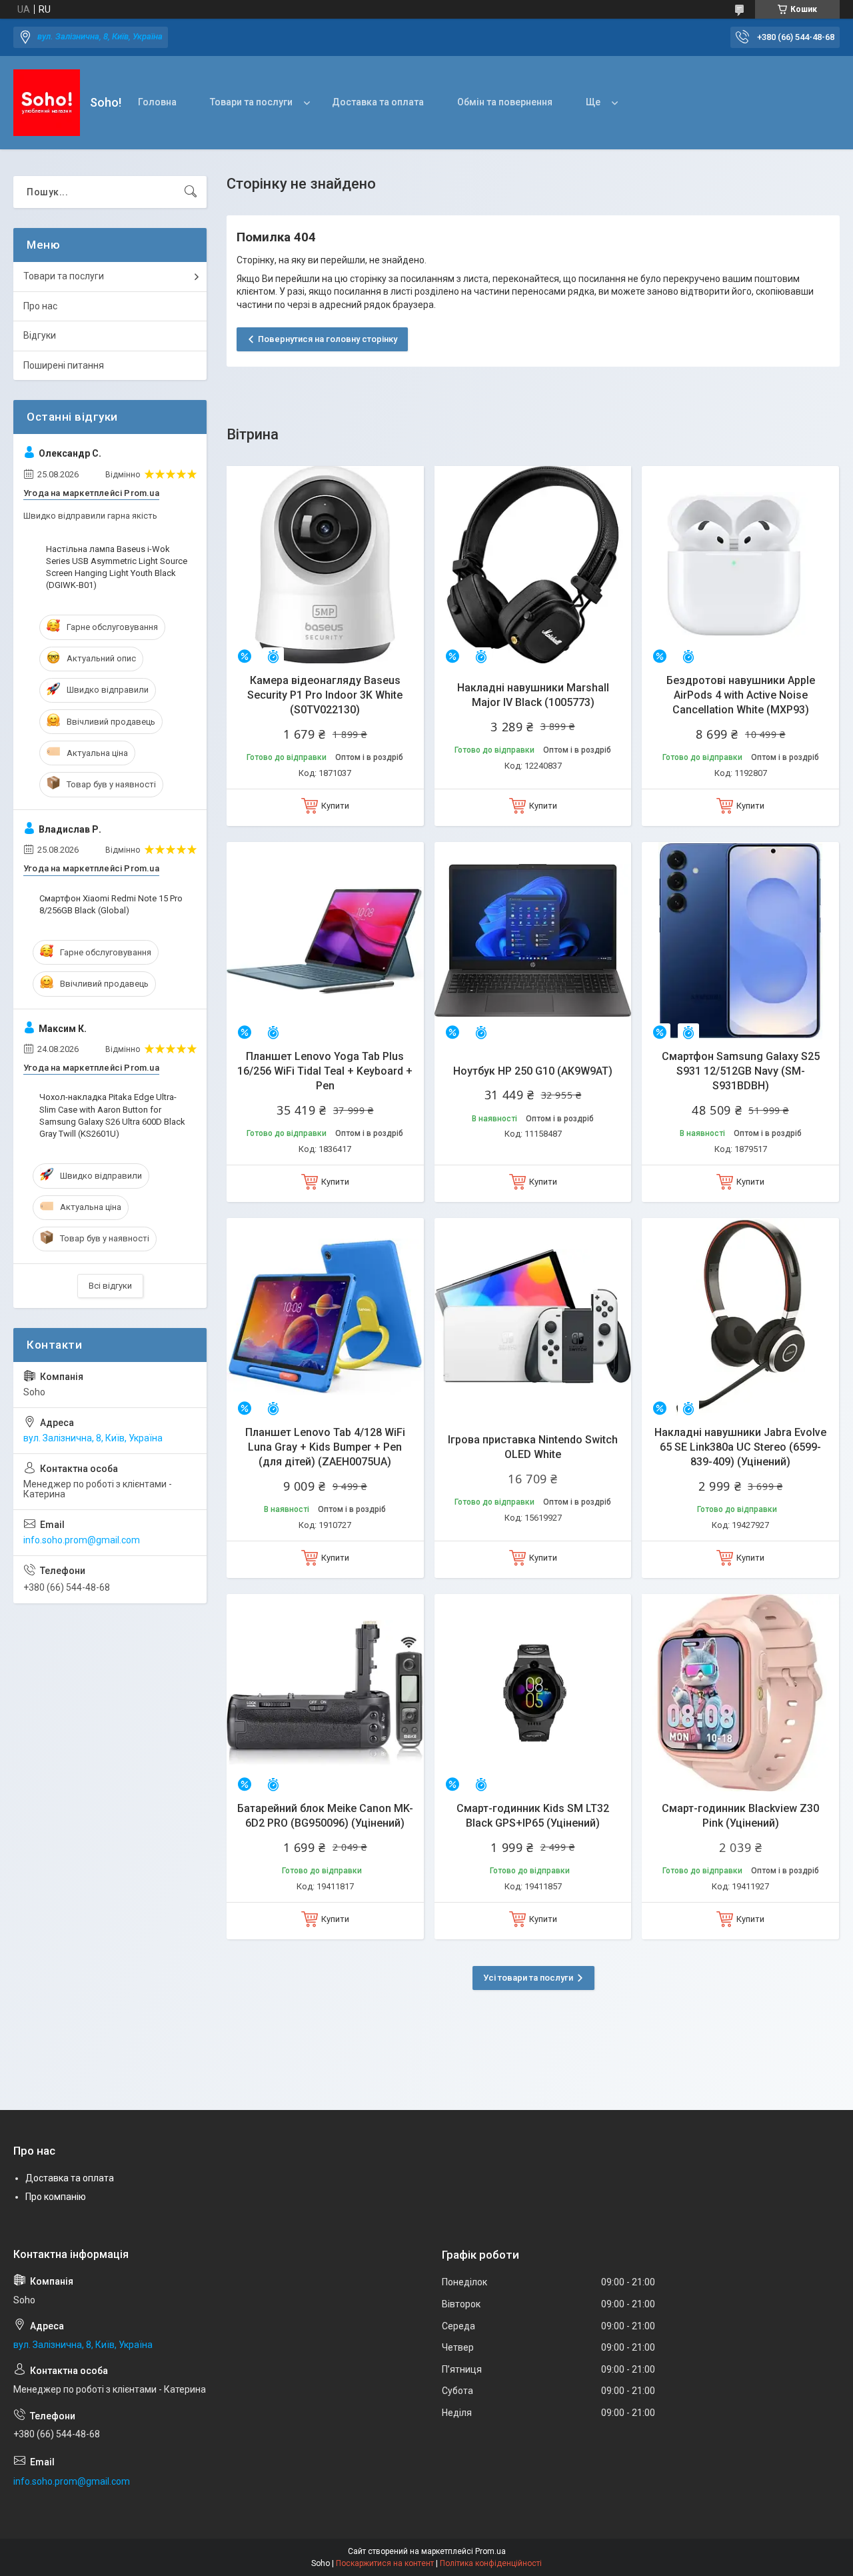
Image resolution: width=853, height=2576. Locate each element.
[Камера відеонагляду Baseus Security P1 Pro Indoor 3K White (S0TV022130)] (325, 565)
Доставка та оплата (378, 102)
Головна (157, 102)
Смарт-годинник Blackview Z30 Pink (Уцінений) (740, 1816)
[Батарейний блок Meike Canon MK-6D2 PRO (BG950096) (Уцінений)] (325, 1693)
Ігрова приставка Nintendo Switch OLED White (533, 1447)
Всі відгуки (110, 1286)
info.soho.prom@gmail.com (82, 1540)
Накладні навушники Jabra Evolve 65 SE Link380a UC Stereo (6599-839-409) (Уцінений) (740, 1447)
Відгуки (40, 335)
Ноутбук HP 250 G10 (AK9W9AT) (533, 1071)
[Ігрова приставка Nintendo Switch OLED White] (533, 1317)
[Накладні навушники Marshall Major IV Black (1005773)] (533, 565)
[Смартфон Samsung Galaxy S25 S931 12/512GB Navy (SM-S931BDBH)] (740, 941)
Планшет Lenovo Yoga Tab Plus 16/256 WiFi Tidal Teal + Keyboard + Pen (325, 1071)
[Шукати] (191, 192)
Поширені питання (64, 365)
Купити (335, 806)
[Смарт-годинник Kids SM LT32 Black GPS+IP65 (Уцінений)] (533, 1693)
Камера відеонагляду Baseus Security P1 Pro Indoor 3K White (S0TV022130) (325, 695)
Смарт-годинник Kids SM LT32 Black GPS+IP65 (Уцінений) (533, 1816)
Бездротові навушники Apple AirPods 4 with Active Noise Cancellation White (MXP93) (741, 695)
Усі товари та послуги (528, 1978)
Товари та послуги (251, 102)
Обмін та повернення (505, 102)
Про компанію (56, 2197)
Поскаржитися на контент (385, 2563)
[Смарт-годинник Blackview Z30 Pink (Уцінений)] (740, 1693)
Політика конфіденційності (491, 2563)
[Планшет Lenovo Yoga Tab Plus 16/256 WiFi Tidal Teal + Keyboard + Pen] (325, 941)
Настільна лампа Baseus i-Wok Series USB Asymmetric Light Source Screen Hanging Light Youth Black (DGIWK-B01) (117, 567)
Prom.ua (490, 2551)
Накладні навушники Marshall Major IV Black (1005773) (533, 695)
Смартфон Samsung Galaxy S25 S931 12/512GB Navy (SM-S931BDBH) (741, 1071)
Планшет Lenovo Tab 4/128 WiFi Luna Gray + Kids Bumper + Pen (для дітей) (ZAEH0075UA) (325, 1447)
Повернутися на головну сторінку (328, 339)
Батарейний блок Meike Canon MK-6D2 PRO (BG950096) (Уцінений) (325, 1816)
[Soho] (47, 103)
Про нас (40, 306)
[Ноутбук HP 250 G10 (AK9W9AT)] (533, 941)
